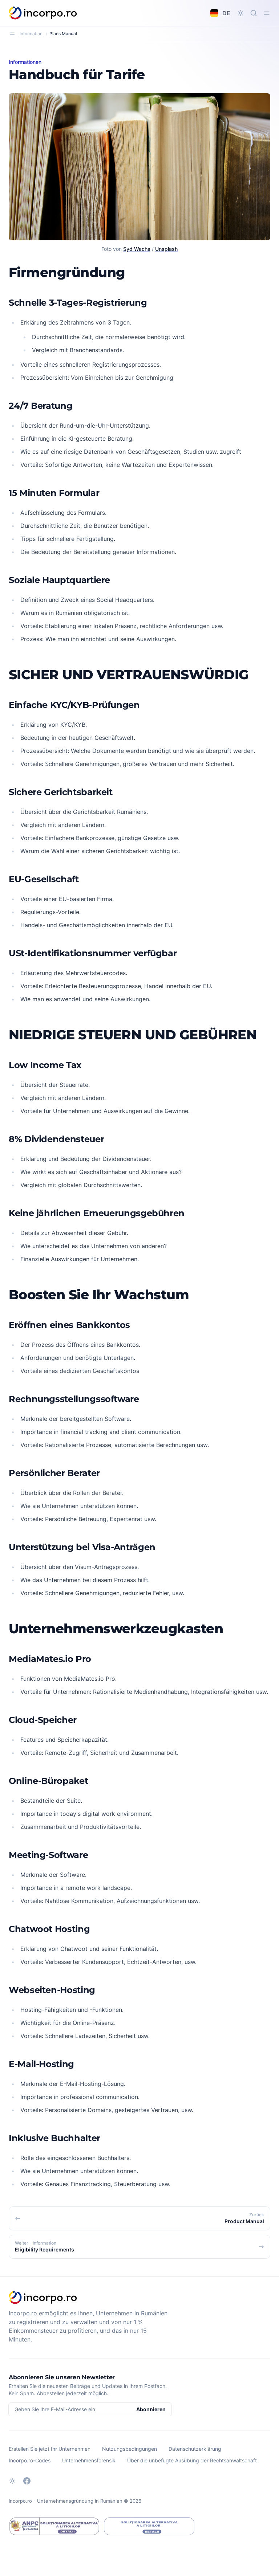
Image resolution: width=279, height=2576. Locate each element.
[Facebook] (27, 2481)
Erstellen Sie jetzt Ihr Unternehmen (50, 2449)
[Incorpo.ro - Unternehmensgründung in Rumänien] (43, 13)
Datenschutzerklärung (195, 2449)
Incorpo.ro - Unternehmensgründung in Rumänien (66, 2501)
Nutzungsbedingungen (130, 2449)
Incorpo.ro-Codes (30, 2460)
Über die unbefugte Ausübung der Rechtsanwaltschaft (192, 2460)
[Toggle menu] (267, 13)
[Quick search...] (254, 13)
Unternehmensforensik (89, 2460)
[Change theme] (240, 13)
